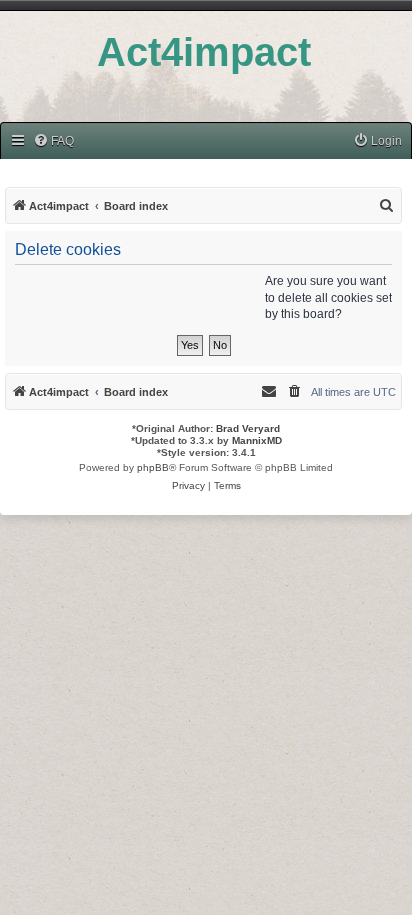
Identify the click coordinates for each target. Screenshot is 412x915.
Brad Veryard (248, 428)
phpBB (153, 467)
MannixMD (257, 440)
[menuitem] (53, 141)
